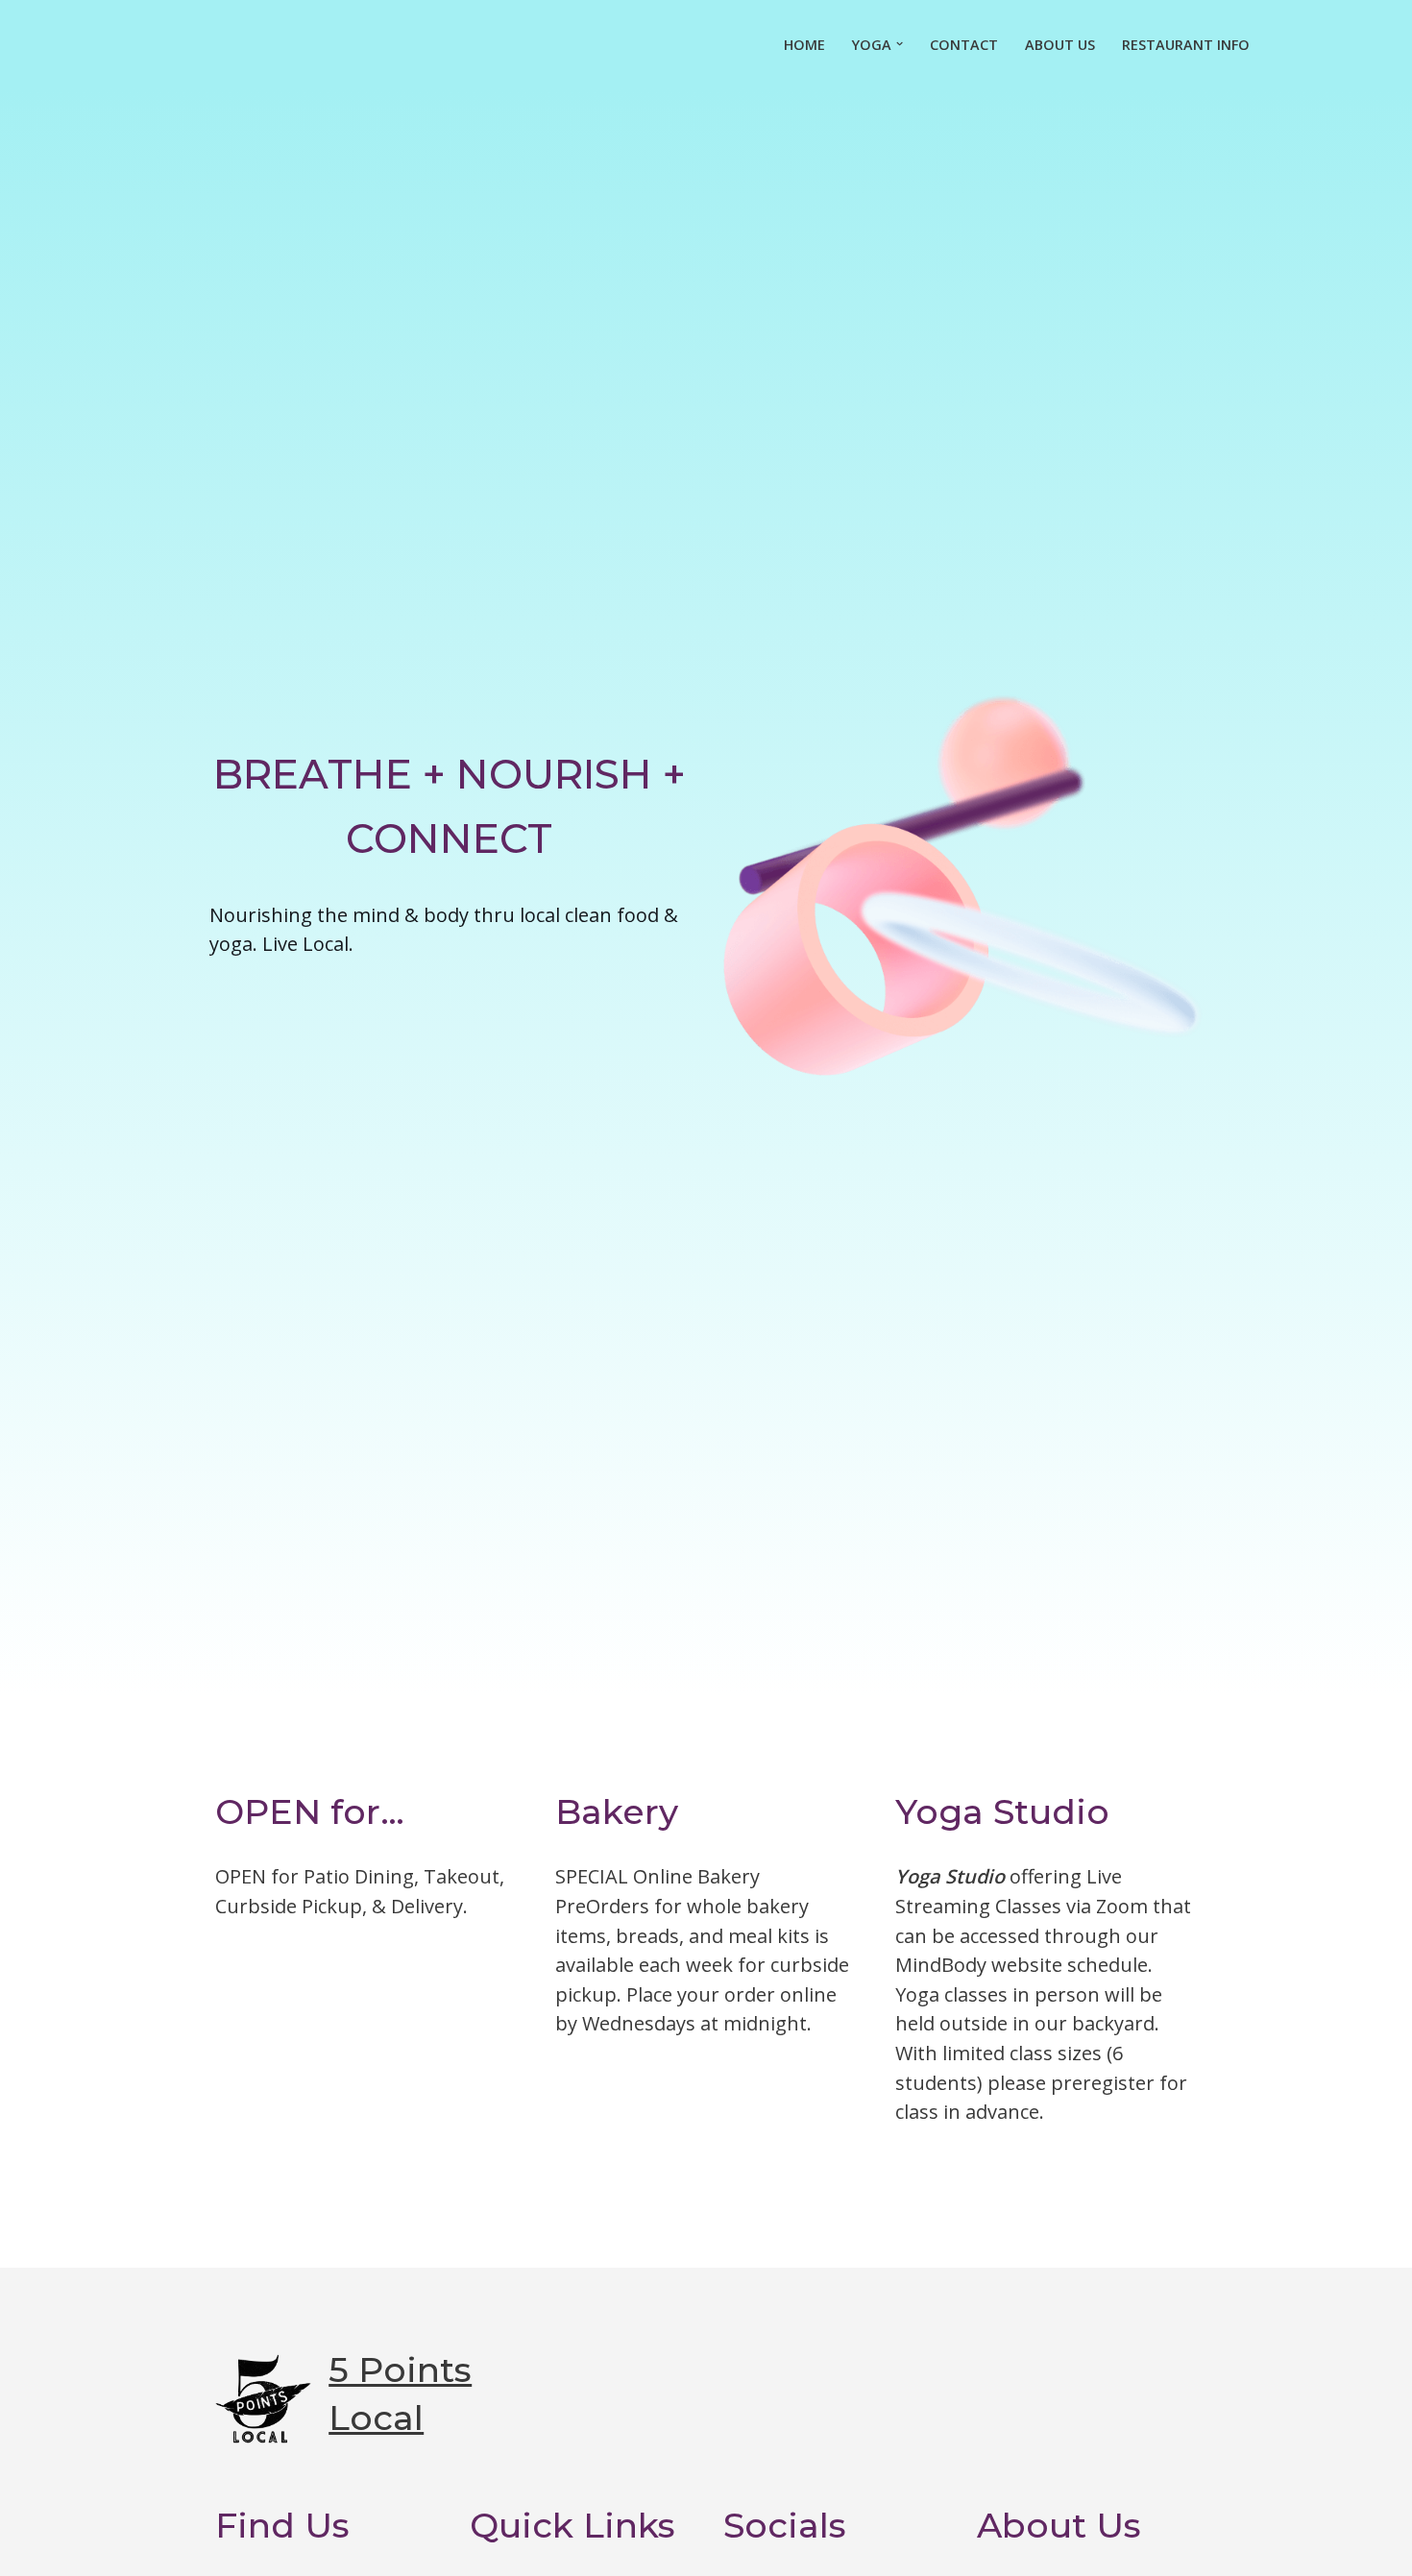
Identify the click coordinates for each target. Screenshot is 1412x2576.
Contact (964, 45)
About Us (1060, 45)
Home (804, 45)
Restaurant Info (1186, 45)
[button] (900, 44)
